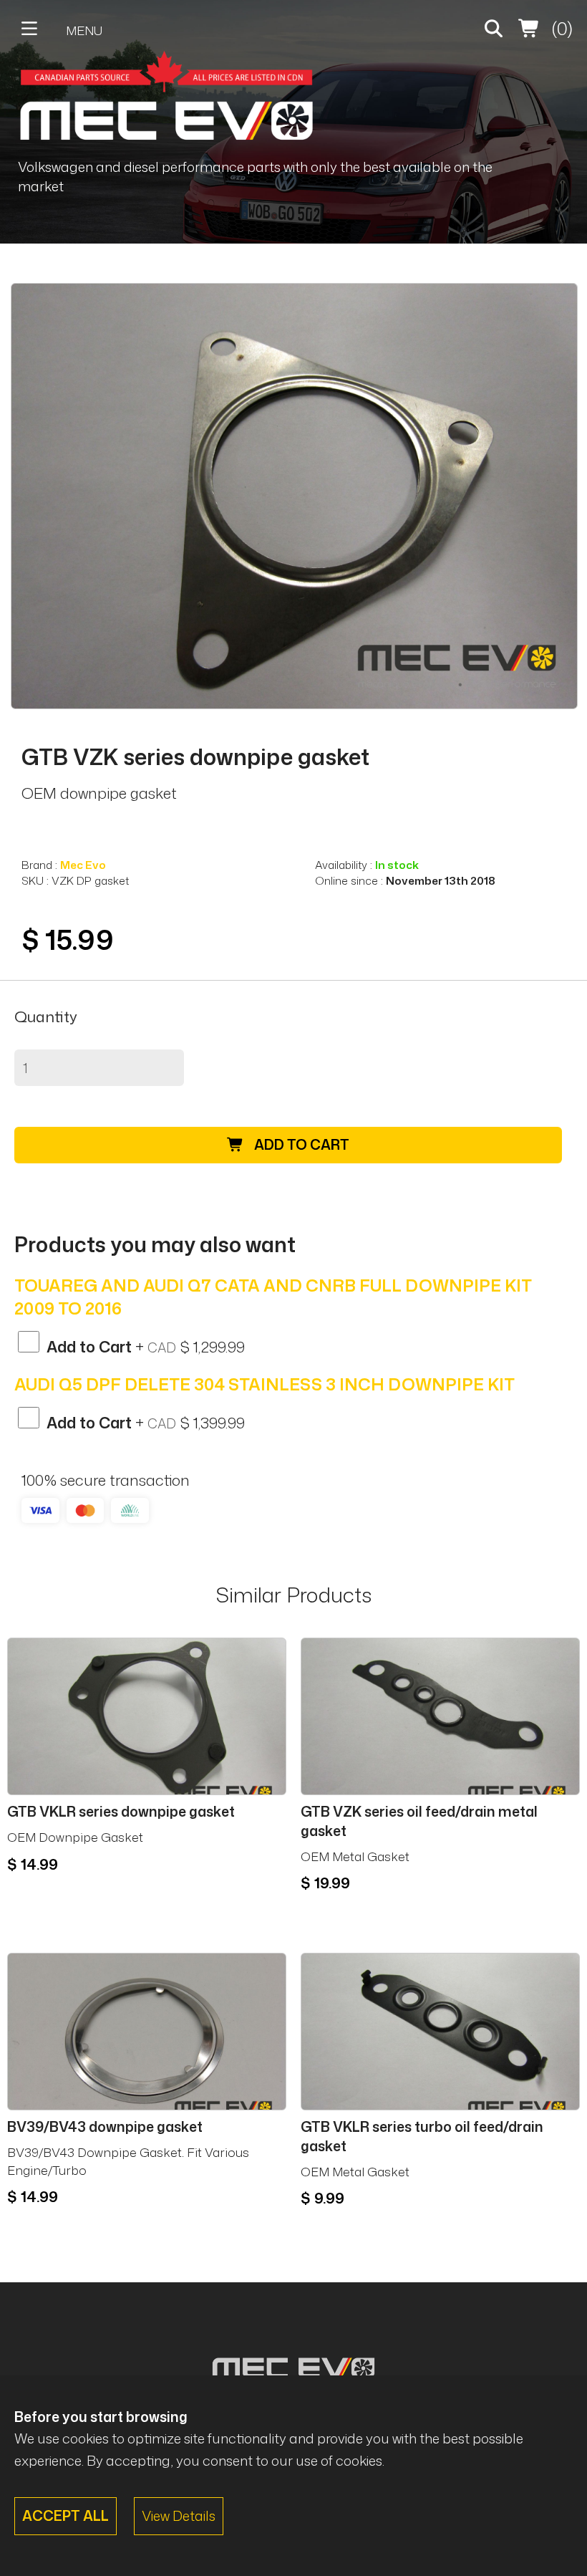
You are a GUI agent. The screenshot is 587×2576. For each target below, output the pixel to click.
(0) (560, 28)
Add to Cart (300, 1144)
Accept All (66, 2515)
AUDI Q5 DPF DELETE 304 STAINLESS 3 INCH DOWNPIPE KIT (265, 1384)
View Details (179, 2515)
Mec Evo (83, 865)
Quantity (46, 1017)
